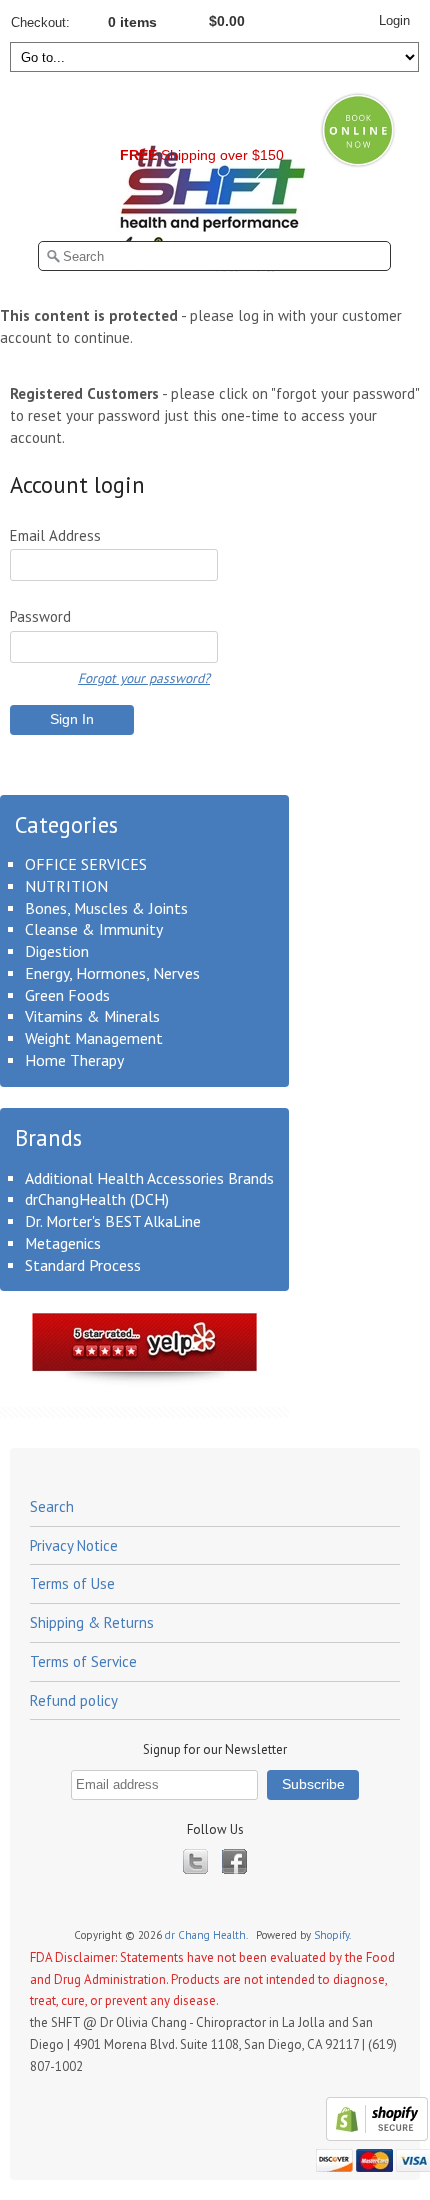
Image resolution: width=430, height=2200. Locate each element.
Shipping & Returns (92, 1622)
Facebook (234, 1861)
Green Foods (67, 995)
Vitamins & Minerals (92, 1016)
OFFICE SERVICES (86, 864)
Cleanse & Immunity (94, 929)
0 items (132, 22)
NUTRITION (66, 886)
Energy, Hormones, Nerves (112, 973)
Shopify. (333, 1935)
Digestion (57, 951)
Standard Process (83, 1265)
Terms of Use (72, 1583)
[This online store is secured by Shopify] (374, 2137)
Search (52, 1506)
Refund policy (74, 1700)
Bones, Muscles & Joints (106, 908)
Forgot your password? (144, 678)
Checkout (38, 22)
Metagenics (63, 1243)
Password (40, 616)
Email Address (55, 535)
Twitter (195, 1861)
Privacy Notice (74, 1545)
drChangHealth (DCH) (97, 1199)
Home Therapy (74, 1060)
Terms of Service (83, 1661)
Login (394, 20)
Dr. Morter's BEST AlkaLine (113, 1221)
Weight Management (94, 1038)
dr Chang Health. (207, 1935)
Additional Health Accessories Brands (149, 1178)
